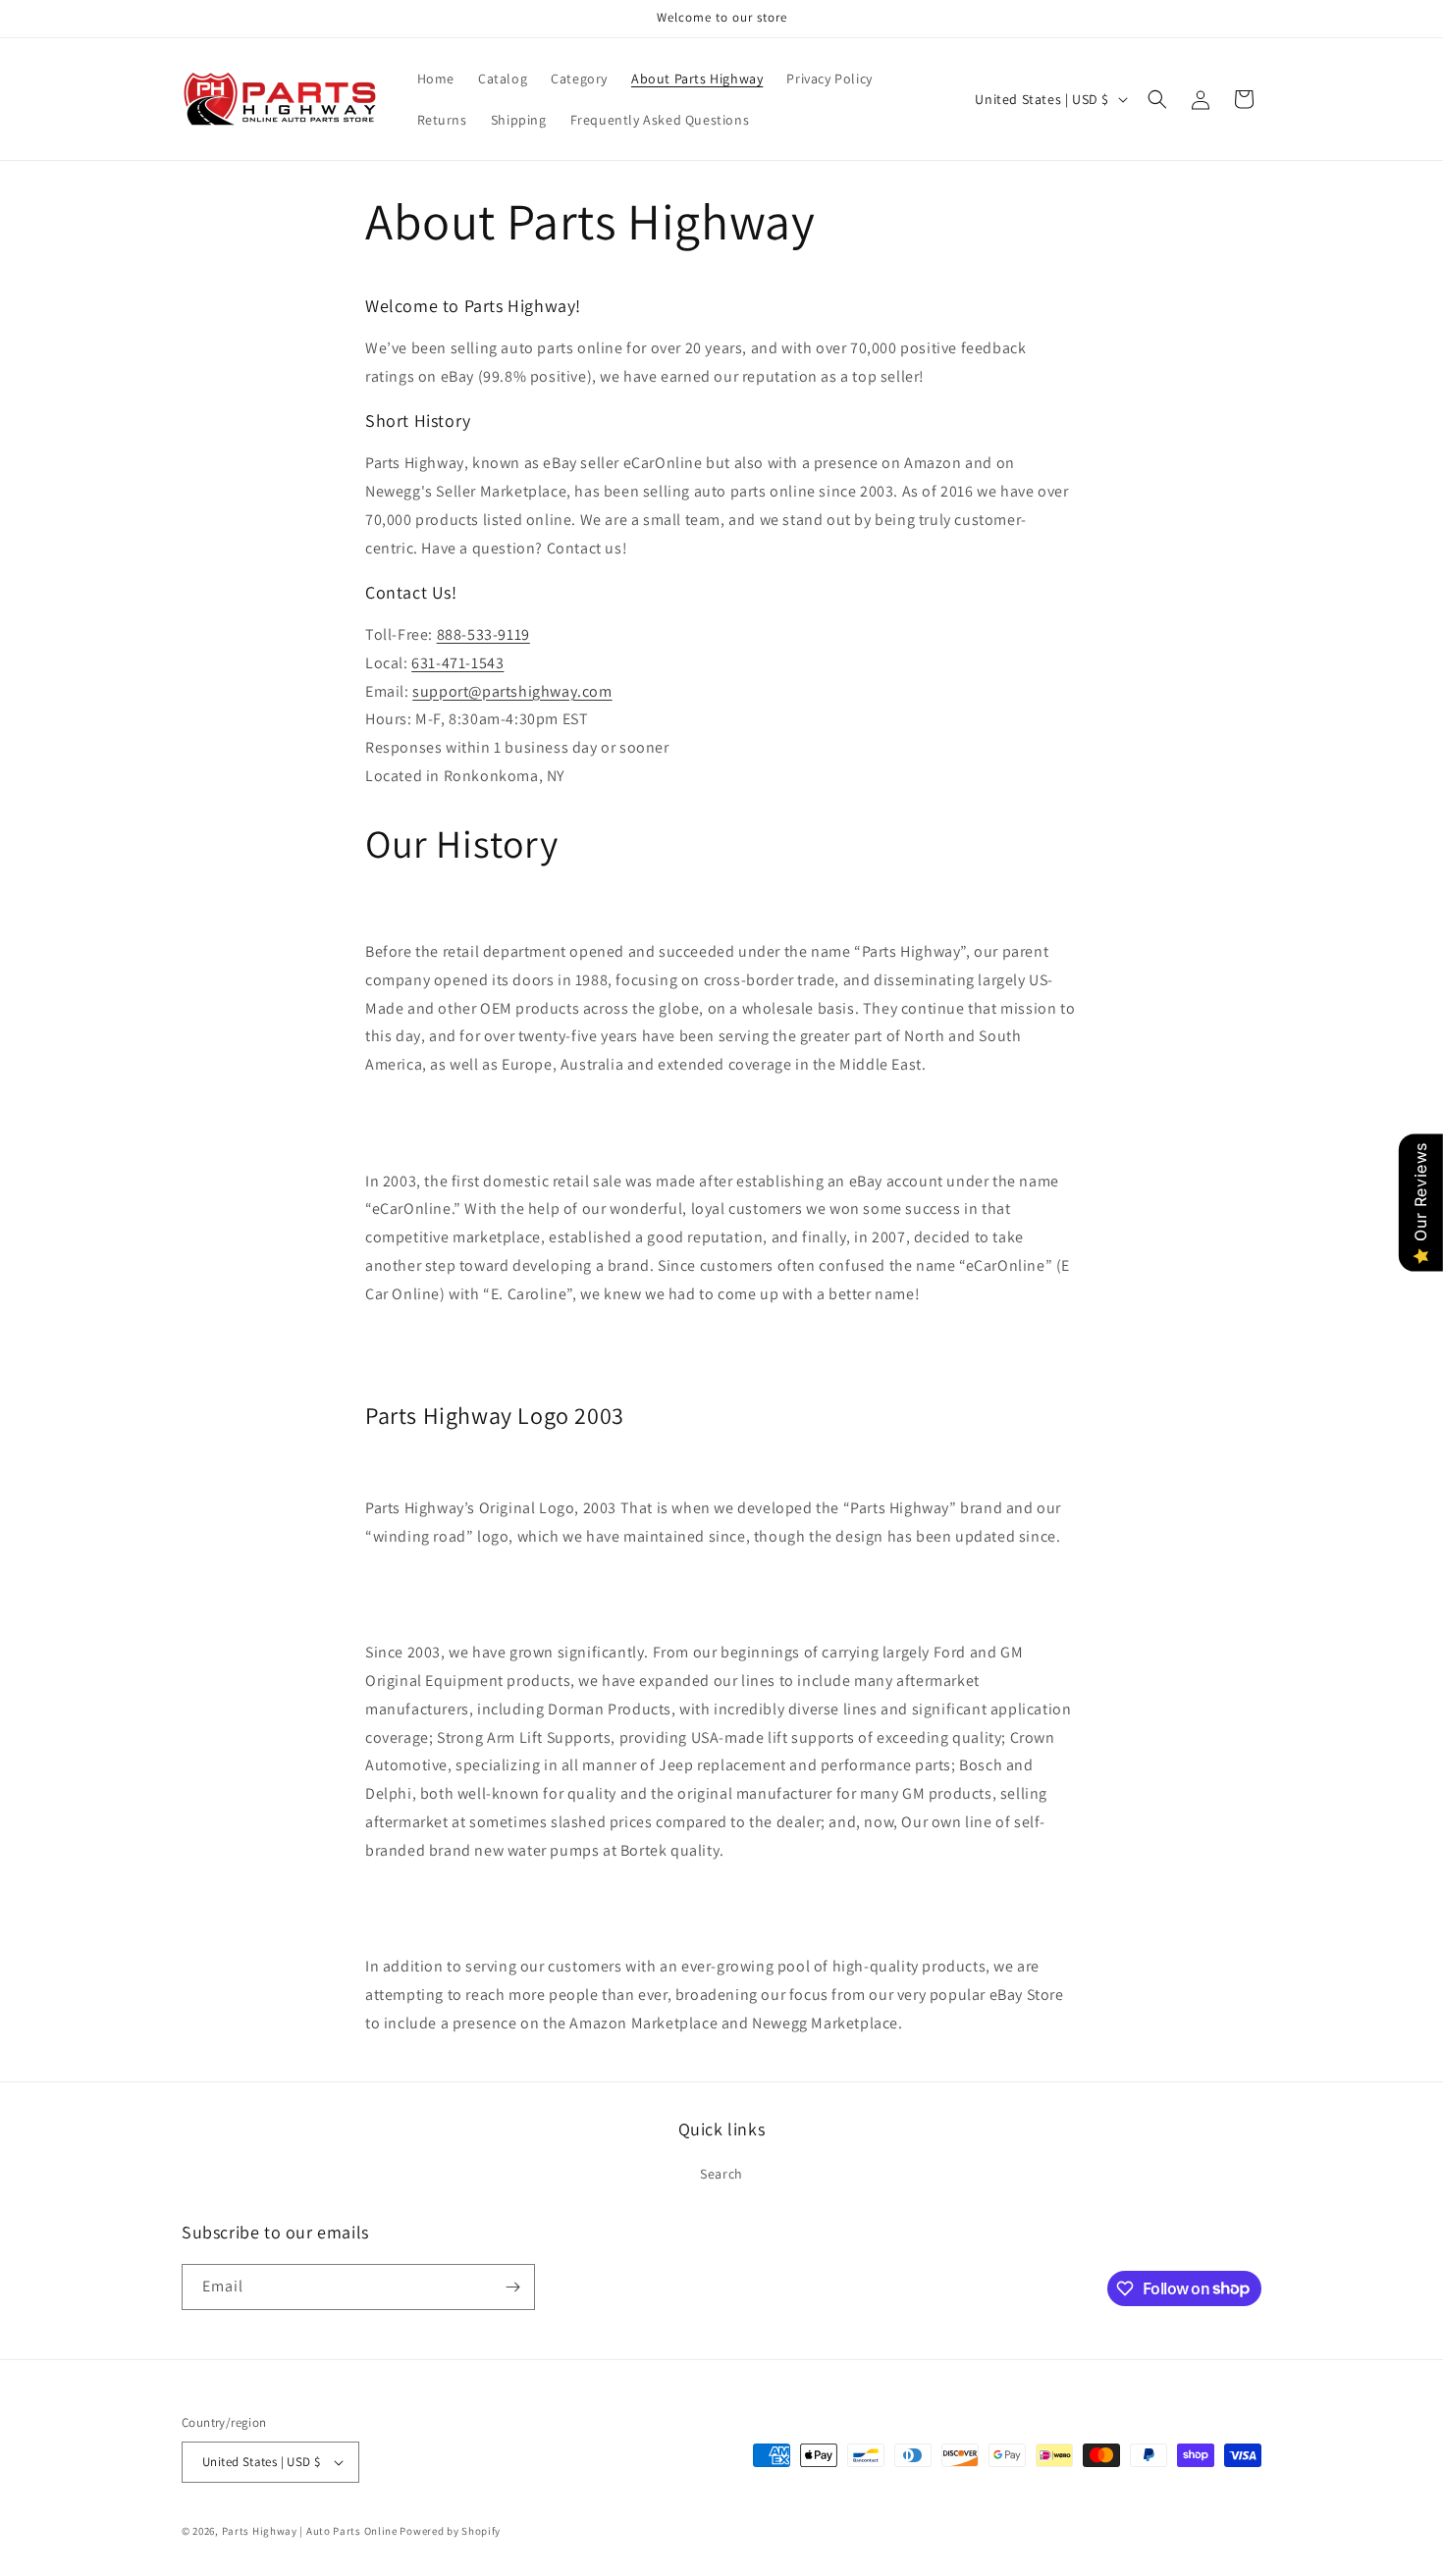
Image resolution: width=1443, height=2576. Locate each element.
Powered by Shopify (450, 2531)
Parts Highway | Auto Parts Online (310, 2531)
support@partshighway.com (512, 691)
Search (721, 2174)
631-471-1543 (457, 663)
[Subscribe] (512, 2287)
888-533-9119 (483, 634)
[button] (1157, 99)
